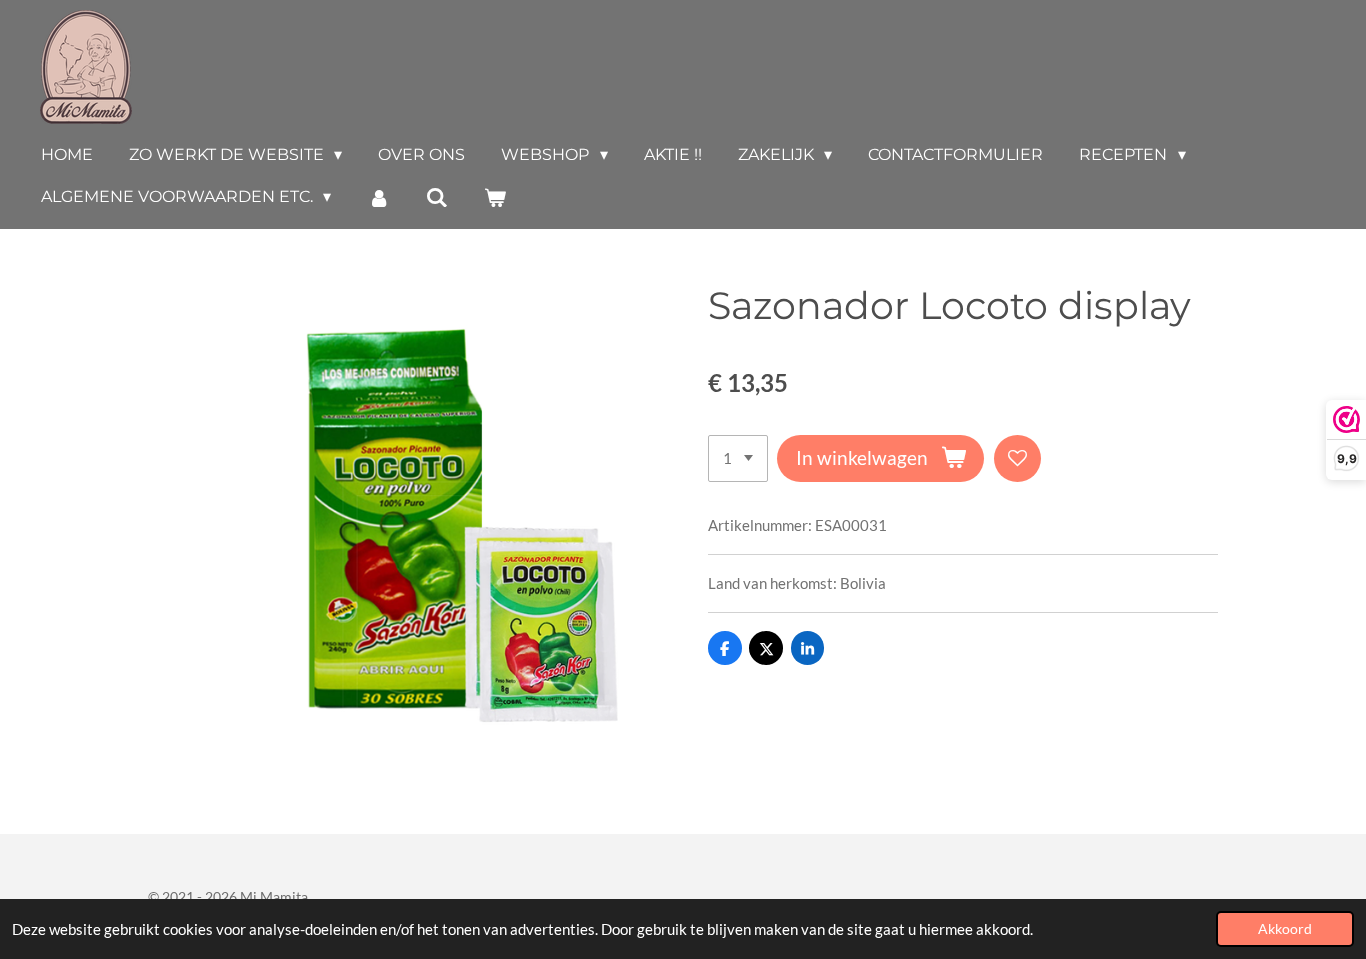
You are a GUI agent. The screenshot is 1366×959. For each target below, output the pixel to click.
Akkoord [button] (1285, 929)
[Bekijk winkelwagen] (495, 197)
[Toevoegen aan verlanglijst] (1017, 458)
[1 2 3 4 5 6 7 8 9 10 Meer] (738, 458)
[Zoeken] (437, 197)
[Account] (378, 197)
